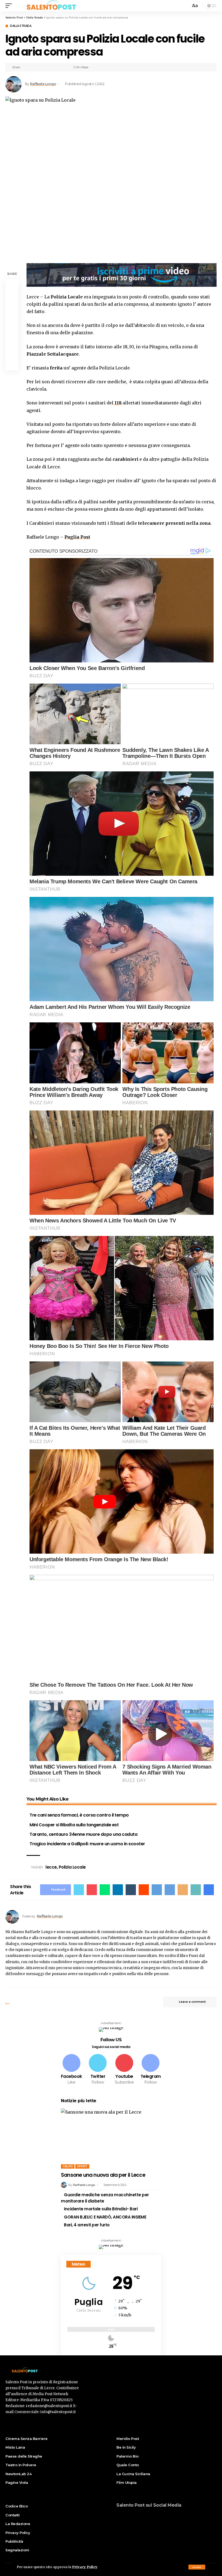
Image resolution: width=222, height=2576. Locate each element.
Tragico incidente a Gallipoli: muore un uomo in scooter (87, 1844)
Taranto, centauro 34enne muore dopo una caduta (83, 1834)
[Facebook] (71, 2070)
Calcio (68, 2166)
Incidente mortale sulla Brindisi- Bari (101, 2209)
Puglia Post (77, 537)
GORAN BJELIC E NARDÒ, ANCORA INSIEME (105, 2217)
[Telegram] (151, 2070)
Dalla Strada (21, 26)
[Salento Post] (53, 6)
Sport (82, 2166)
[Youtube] (124, 2070)
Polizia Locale (72, 1867)
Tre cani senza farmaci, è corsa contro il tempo (79, 1815)
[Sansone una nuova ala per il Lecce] (111, 2139)
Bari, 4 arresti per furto (87, 2225)
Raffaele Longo (43, 84)
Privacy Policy (85, 2567)
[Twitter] (98, 2070)
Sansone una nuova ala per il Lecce (103, 2175)
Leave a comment (192, 2002)
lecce (51, 1867)
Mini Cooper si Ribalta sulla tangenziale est (74, 1825)
